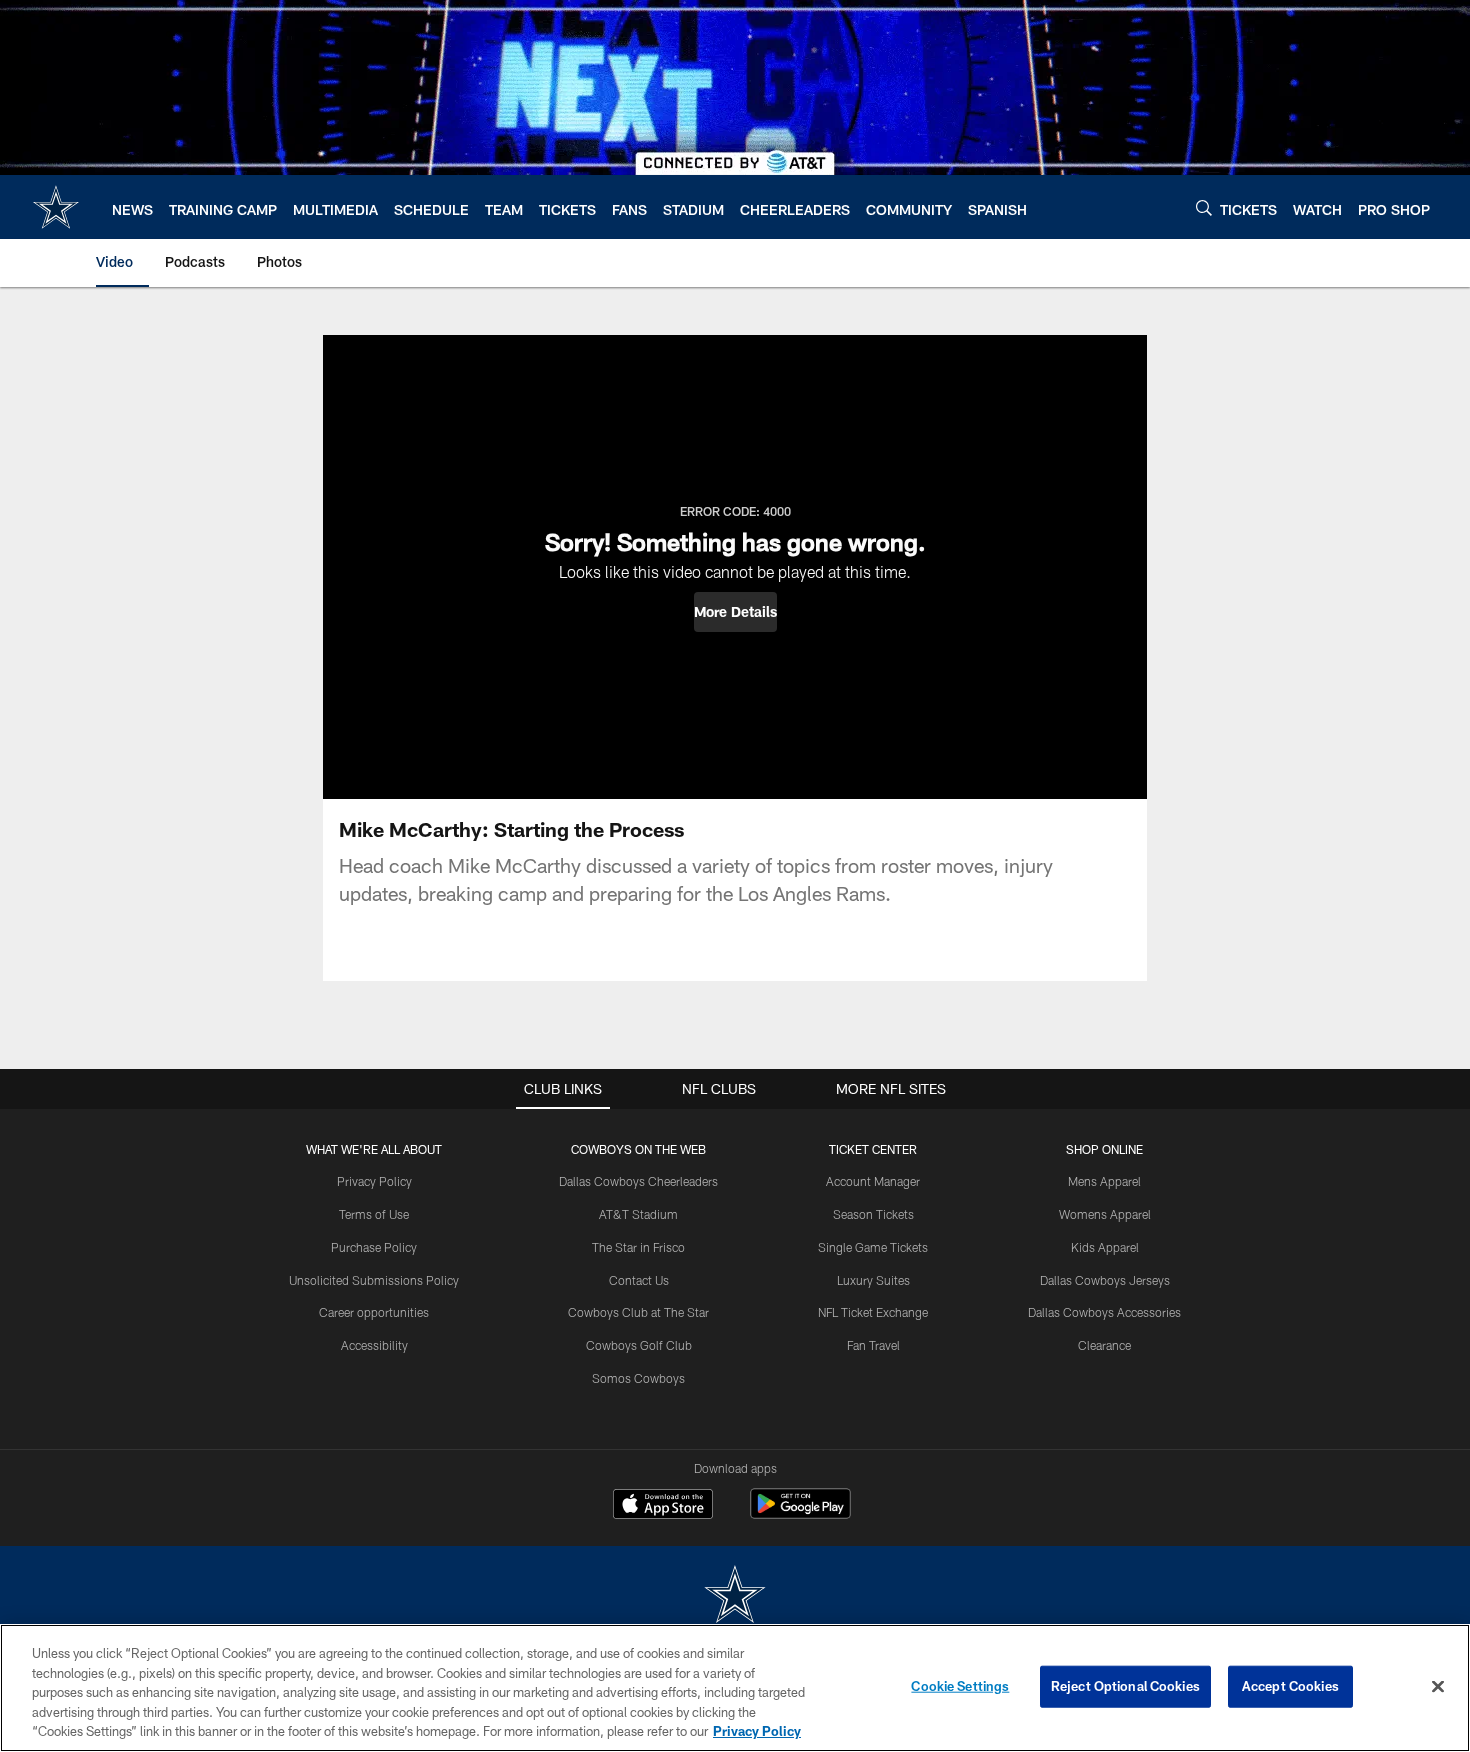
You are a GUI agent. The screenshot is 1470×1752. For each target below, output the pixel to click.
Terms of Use (374, 1214)
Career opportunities (374, 1312)
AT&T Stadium (638, 1214)
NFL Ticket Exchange (873, 1312)
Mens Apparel (1104, 1181)
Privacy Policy (374, 1181)
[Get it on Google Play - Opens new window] (800, 1513)
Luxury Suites (873, 1280)
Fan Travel (873, 1345)
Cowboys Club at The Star (638, 1312)
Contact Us (639, 1280)
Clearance (1104, 1345)
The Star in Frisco (638, 1247)
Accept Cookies (1290, 1686)
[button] (735, 612)
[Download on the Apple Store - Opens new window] (663, 1506)
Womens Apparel (1105, 1214)
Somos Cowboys (638, 1378)
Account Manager (873, 1181)
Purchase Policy (374, 1247)
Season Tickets (873, 1214)
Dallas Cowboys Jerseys (1105, 1280)
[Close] (1438, 1687)
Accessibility (374, 1345)
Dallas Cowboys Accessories (1104, 1312)
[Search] (1204, 207)
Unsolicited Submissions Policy (374, 1280)
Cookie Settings (960, 1686)
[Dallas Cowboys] (735, 1596)
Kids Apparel (1105, 1247)
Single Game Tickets (873, 1247)
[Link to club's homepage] (56, 207)
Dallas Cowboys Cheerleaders (638, 1181)
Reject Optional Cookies (1125, 1686)
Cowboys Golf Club (639, 1345)
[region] (735, 1688)
